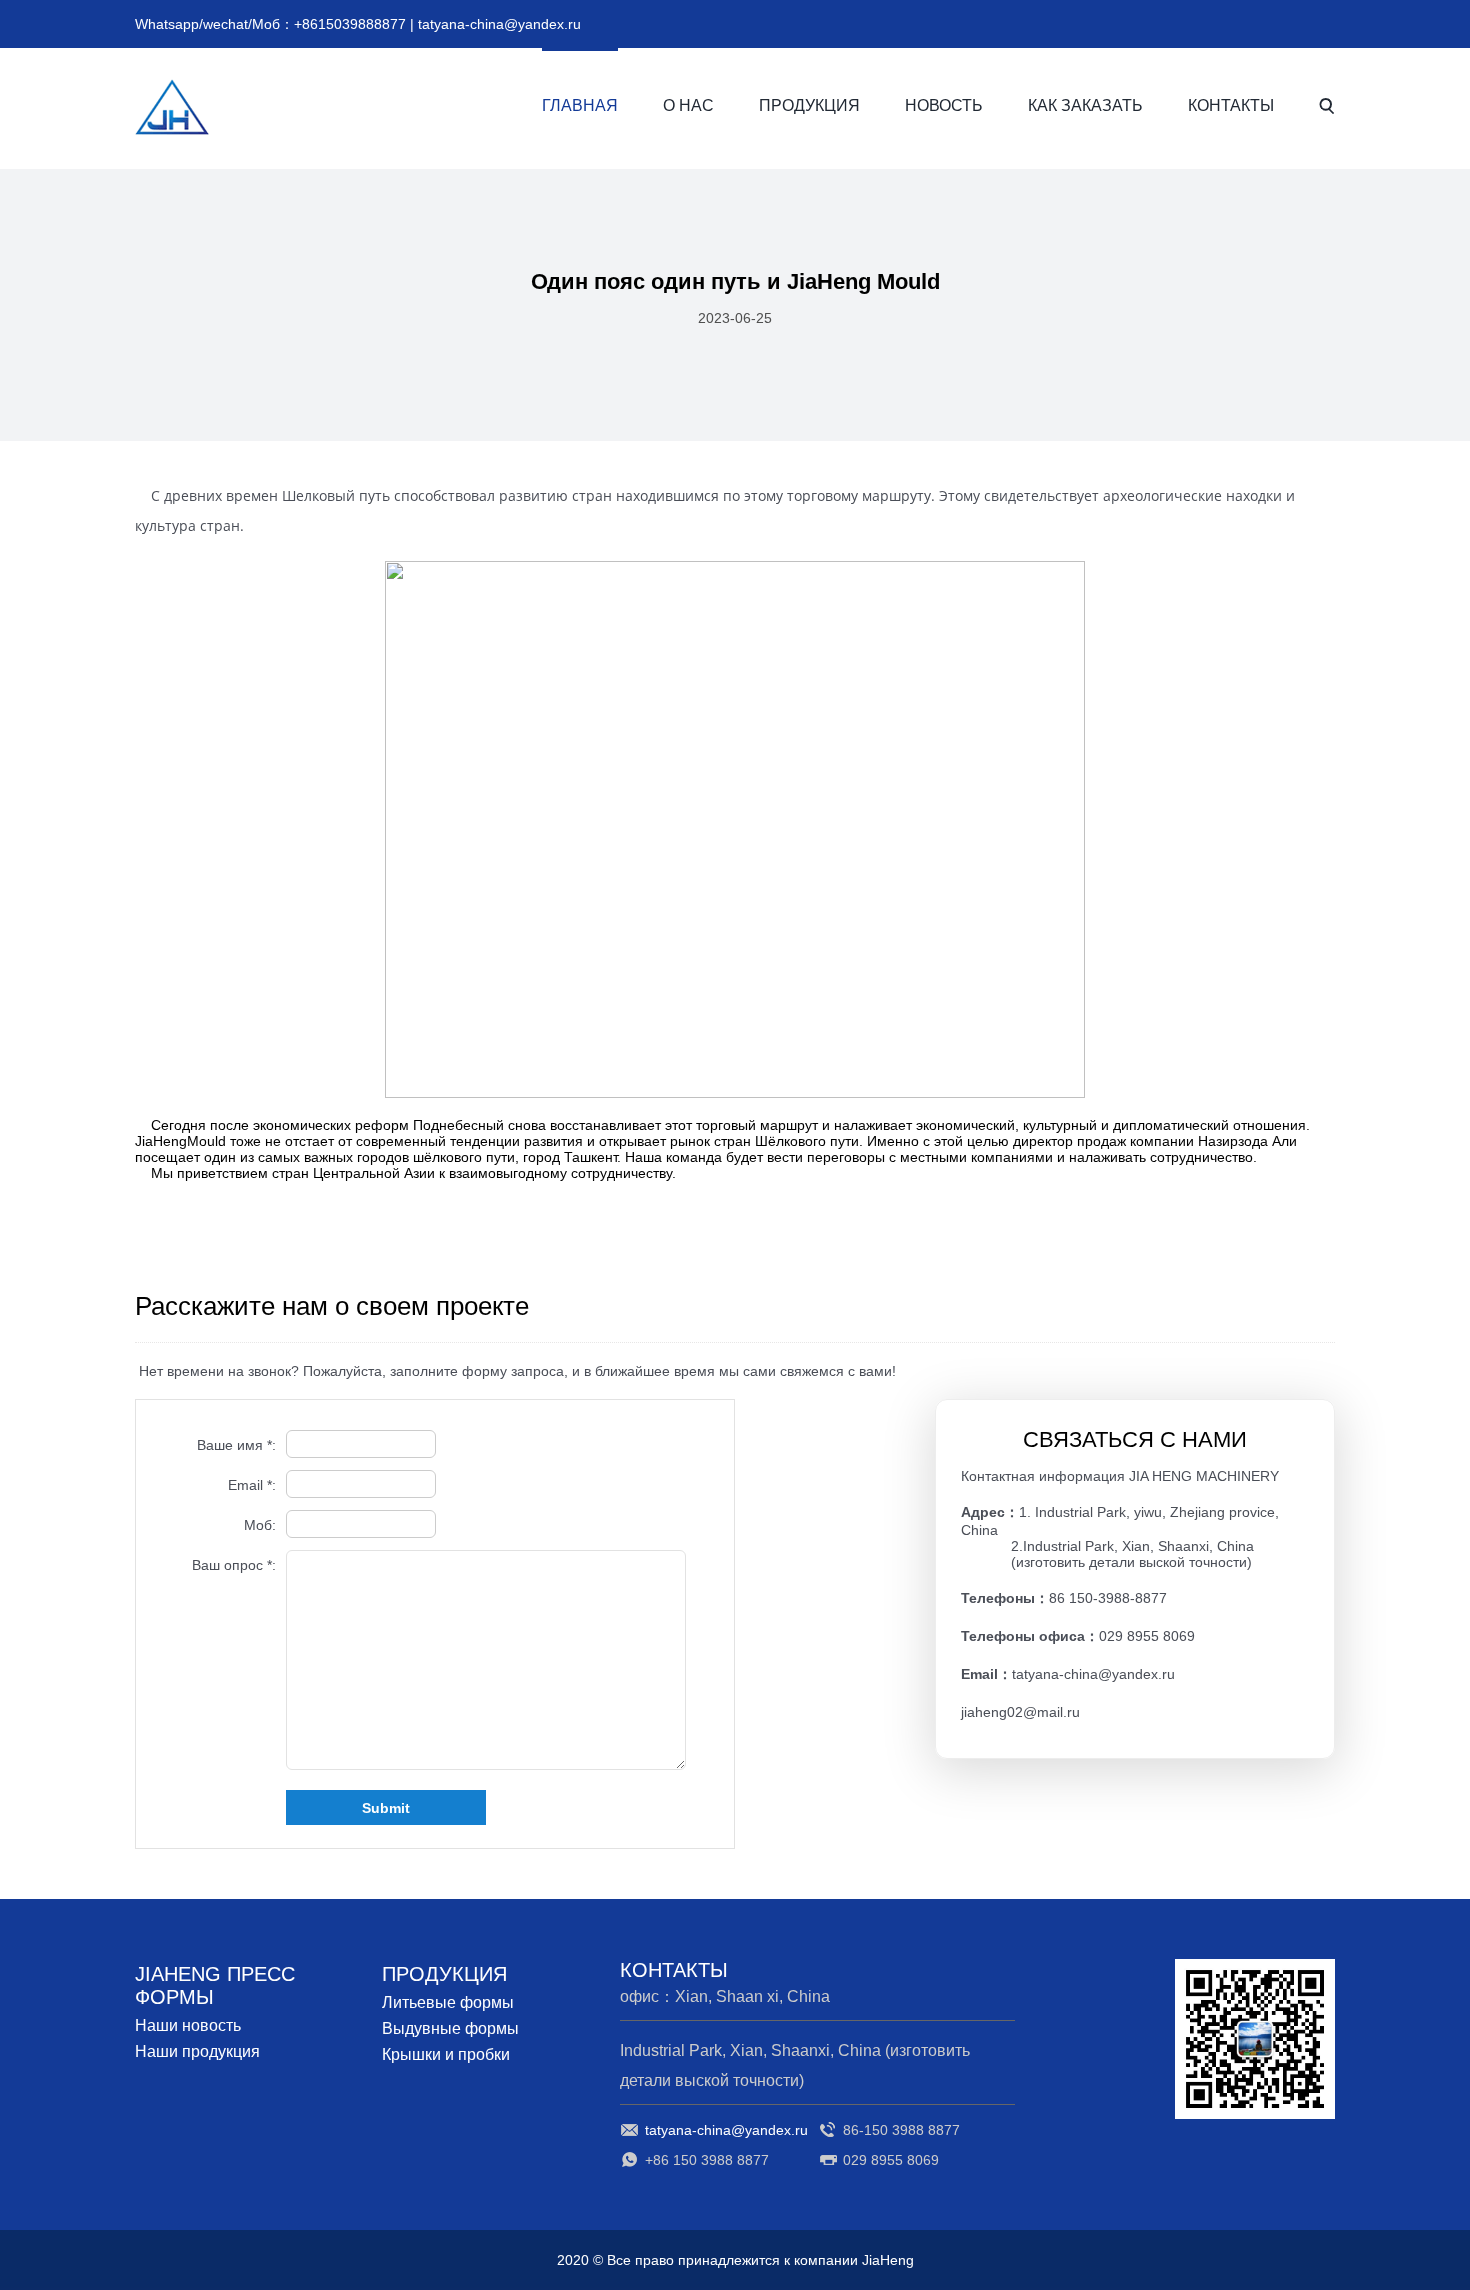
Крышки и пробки (446, 2054)
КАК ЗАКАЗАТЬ (1085, 105)
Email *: (252, 1485)
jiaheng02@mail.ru (1020, 1712)
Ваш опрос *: (234, 1565)
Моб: (260, 1525)
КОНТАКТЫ (1231, 105)
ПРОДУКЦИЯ (809, 105)
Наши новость (188, 2025)
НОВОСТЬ (944, 105)
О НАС (688, 105)
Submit (386, 1808)
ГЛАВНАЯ (580, 105)
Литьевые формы (448, 2002)
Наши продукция (197, 2051)
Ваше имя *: (236, 1445)
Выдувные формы (450, 2028)
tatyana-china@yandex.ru (499, 24)
